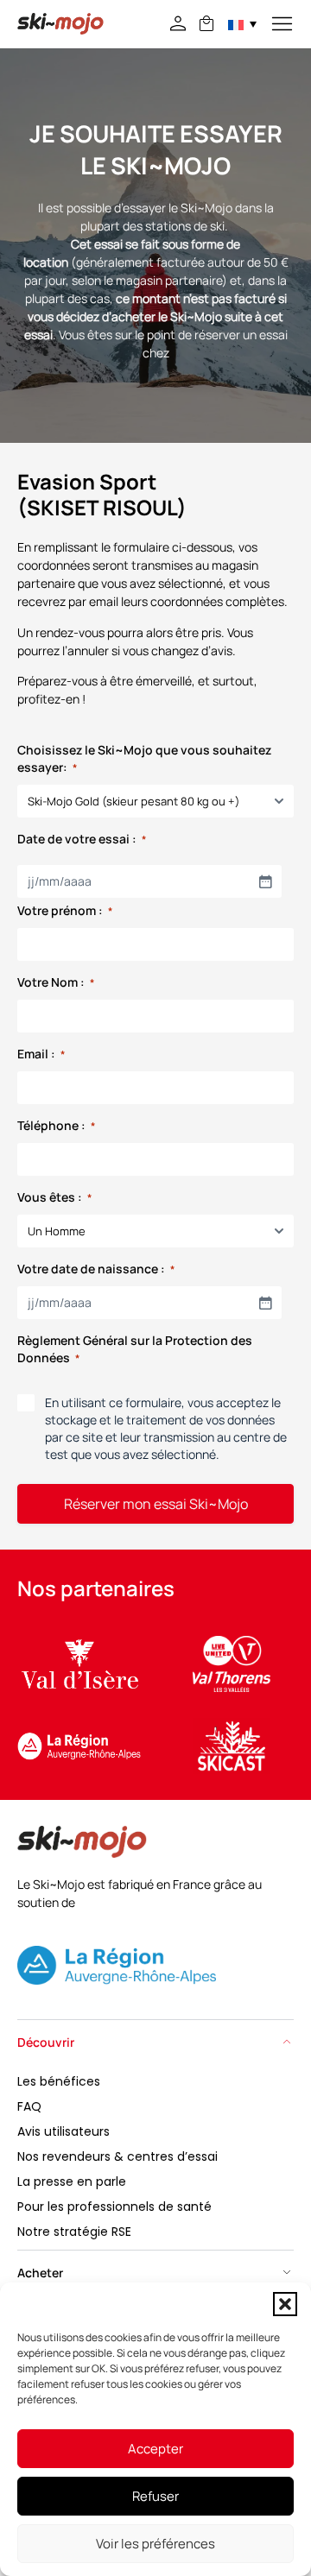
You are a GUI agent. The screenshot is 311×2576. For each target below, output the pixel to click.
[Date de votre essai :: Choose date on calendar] (265, 881)
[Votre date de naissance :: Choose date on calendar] (265, 1303)
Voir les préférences (155, 2544)
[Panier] (206, 23)
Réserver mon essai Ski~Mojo (156, 1504)
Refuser (155, 2496)
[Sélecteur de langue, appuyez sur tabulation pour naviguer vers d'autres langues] (242, 24)
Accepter (155, 2449)
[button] (285, 2304)
